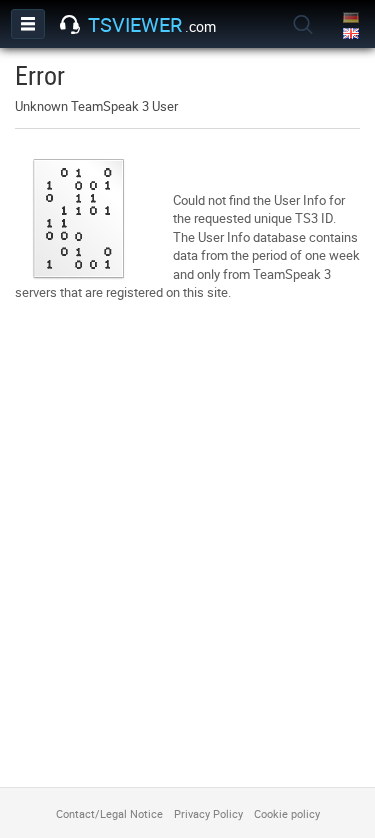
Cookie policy (287, 813)
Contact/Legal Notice (109, 813)
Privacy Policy (208, 813)
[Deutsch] (352, 18)
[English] (352, 34)
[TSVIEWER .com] (70, 25)
